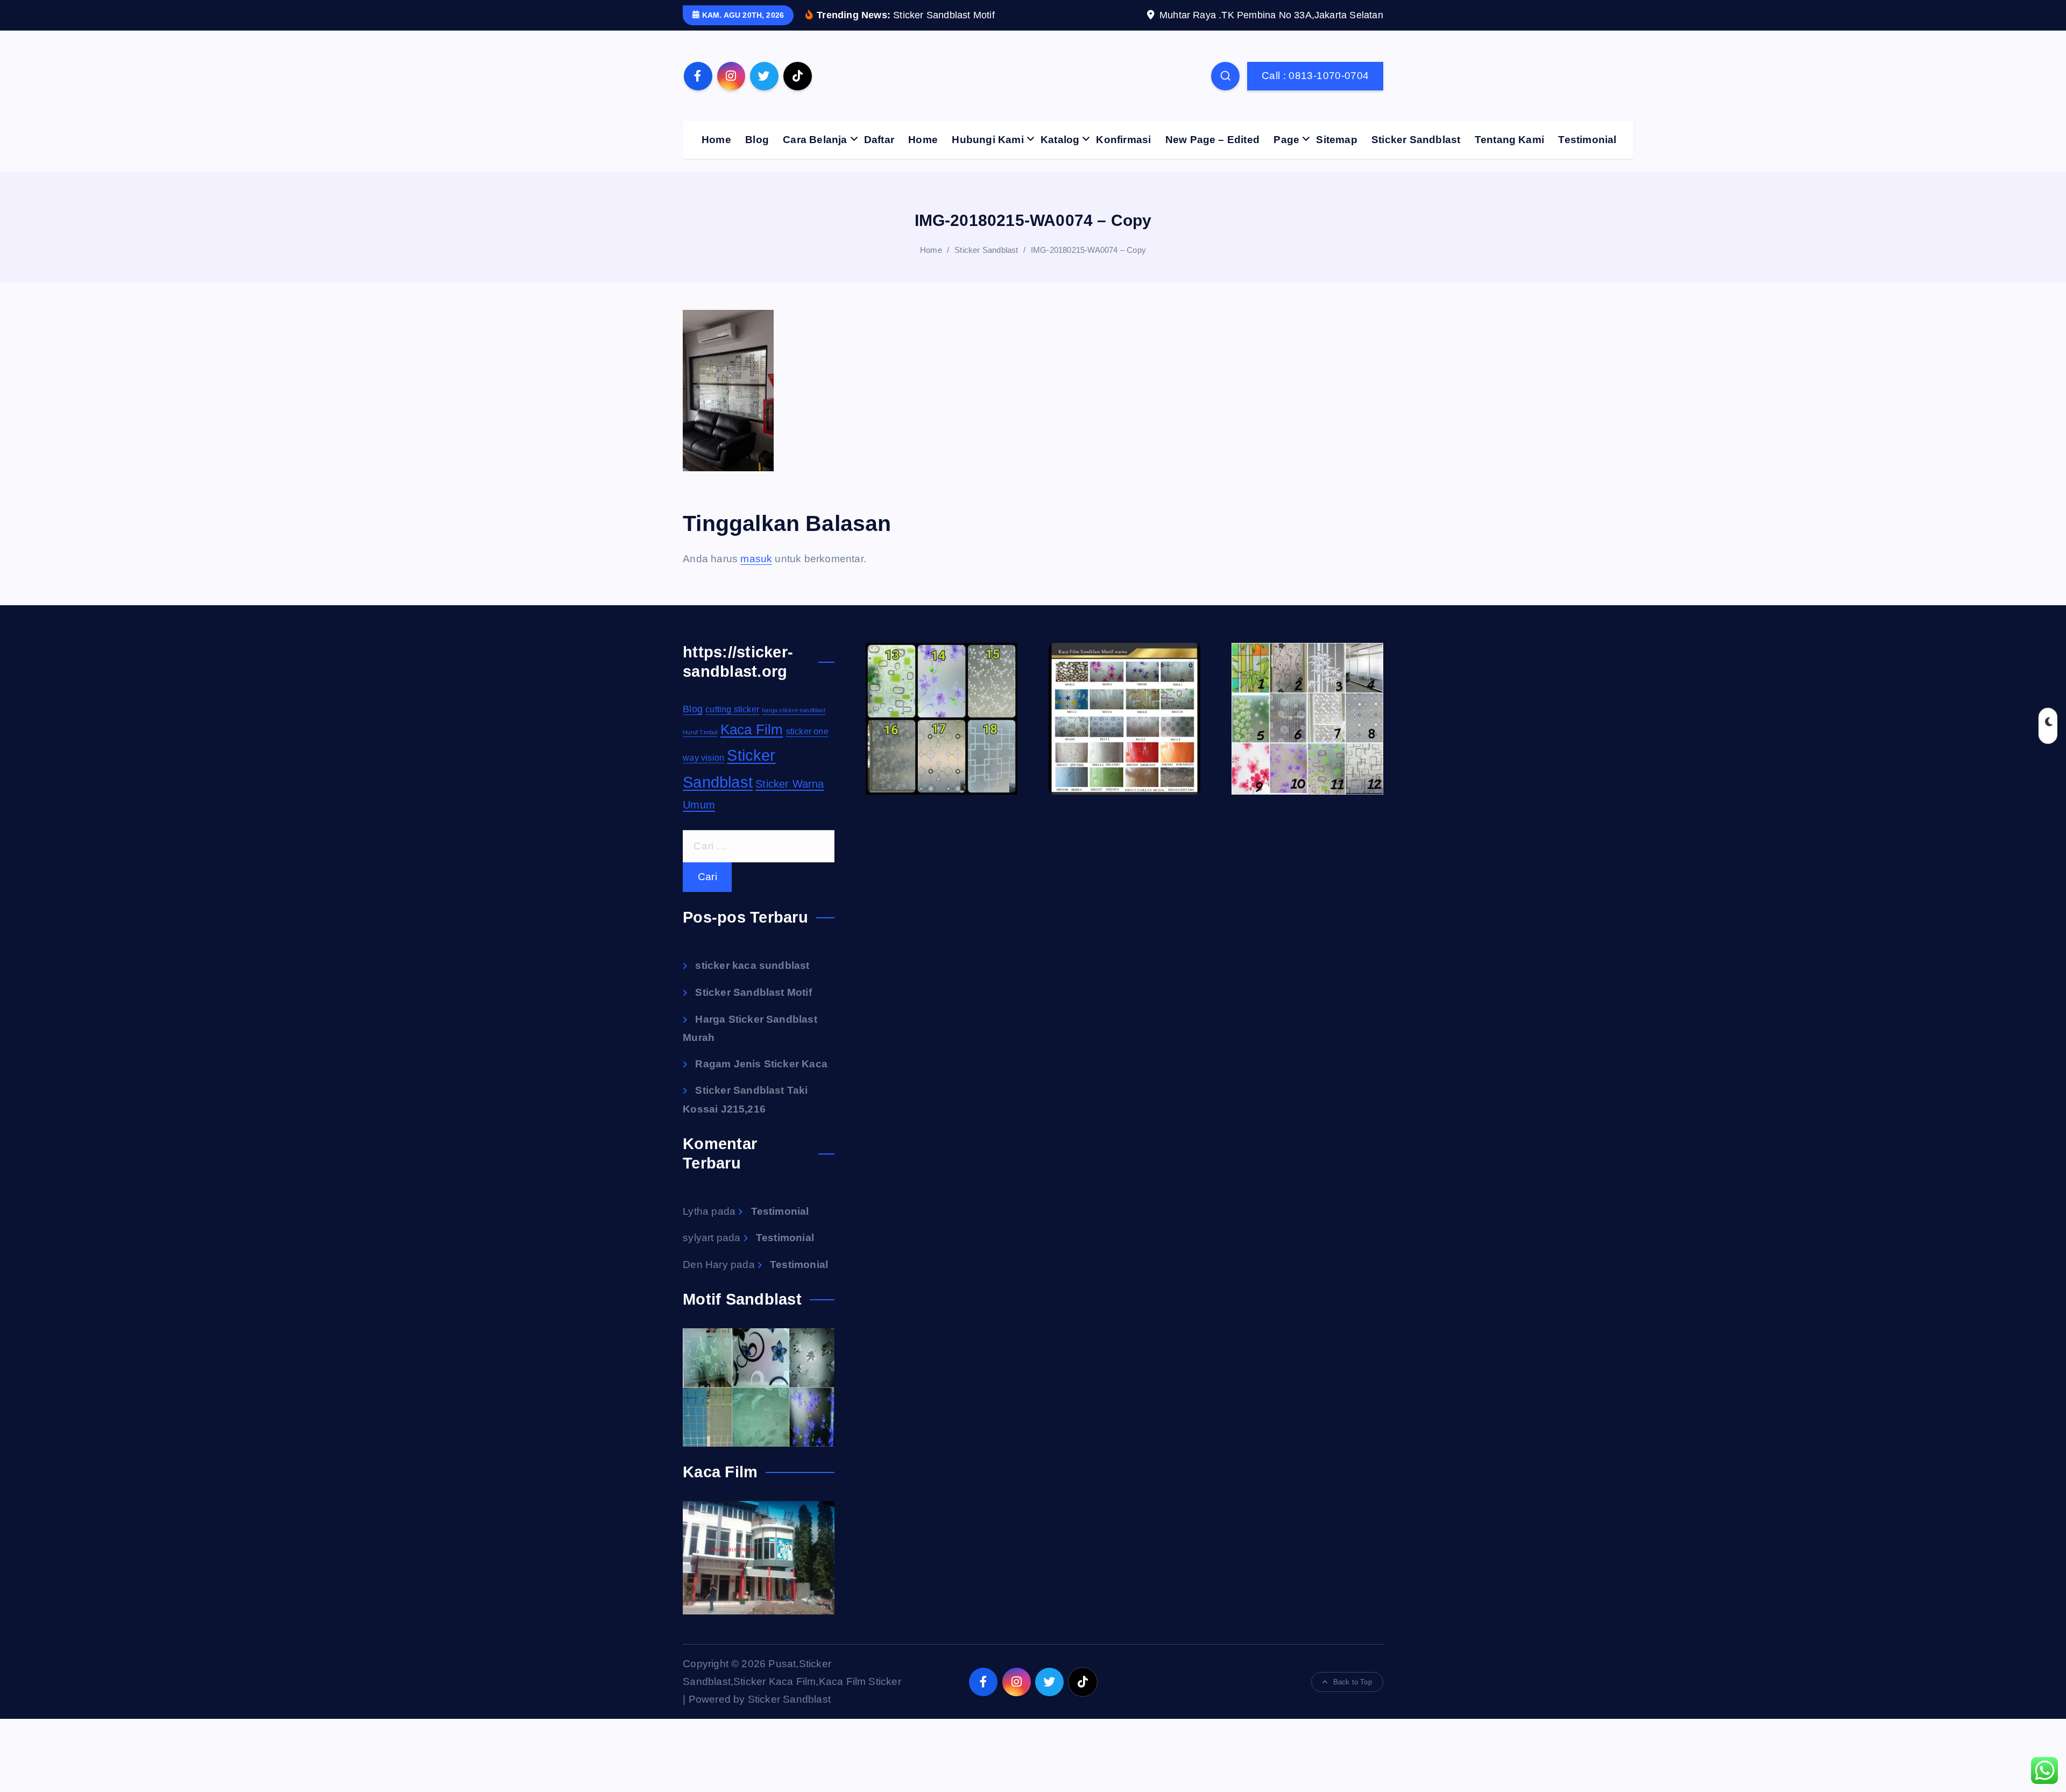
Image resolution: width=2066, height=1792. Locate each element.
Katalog (1060, 140)
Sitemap (1336, 140)
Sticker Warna (790, 784)
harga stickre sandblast (794, 710)
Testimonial (1587, 140)
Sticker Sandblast (1416, 140)
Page (1286, 140)
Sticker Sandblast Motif (753, 992)
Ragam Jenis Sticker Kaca (761, 1064)
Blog (757, 140)
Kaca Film (752, 729)
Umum (699, 805)
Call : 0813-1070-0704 (1315, 76)
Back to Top (1353, 1682)
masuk (756, 559)
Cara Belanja (815, 140)
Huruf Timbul (700, 732)
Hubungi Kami (988, 140)
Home (716, 140)
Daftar (879, 140)
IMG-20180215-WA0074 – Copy (1088, 250)
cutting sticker (732, 709)
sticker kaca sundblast (752, 965)
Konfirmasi (1123, 140)
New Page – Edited (1212, 140)
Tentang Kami (1509, 140)
